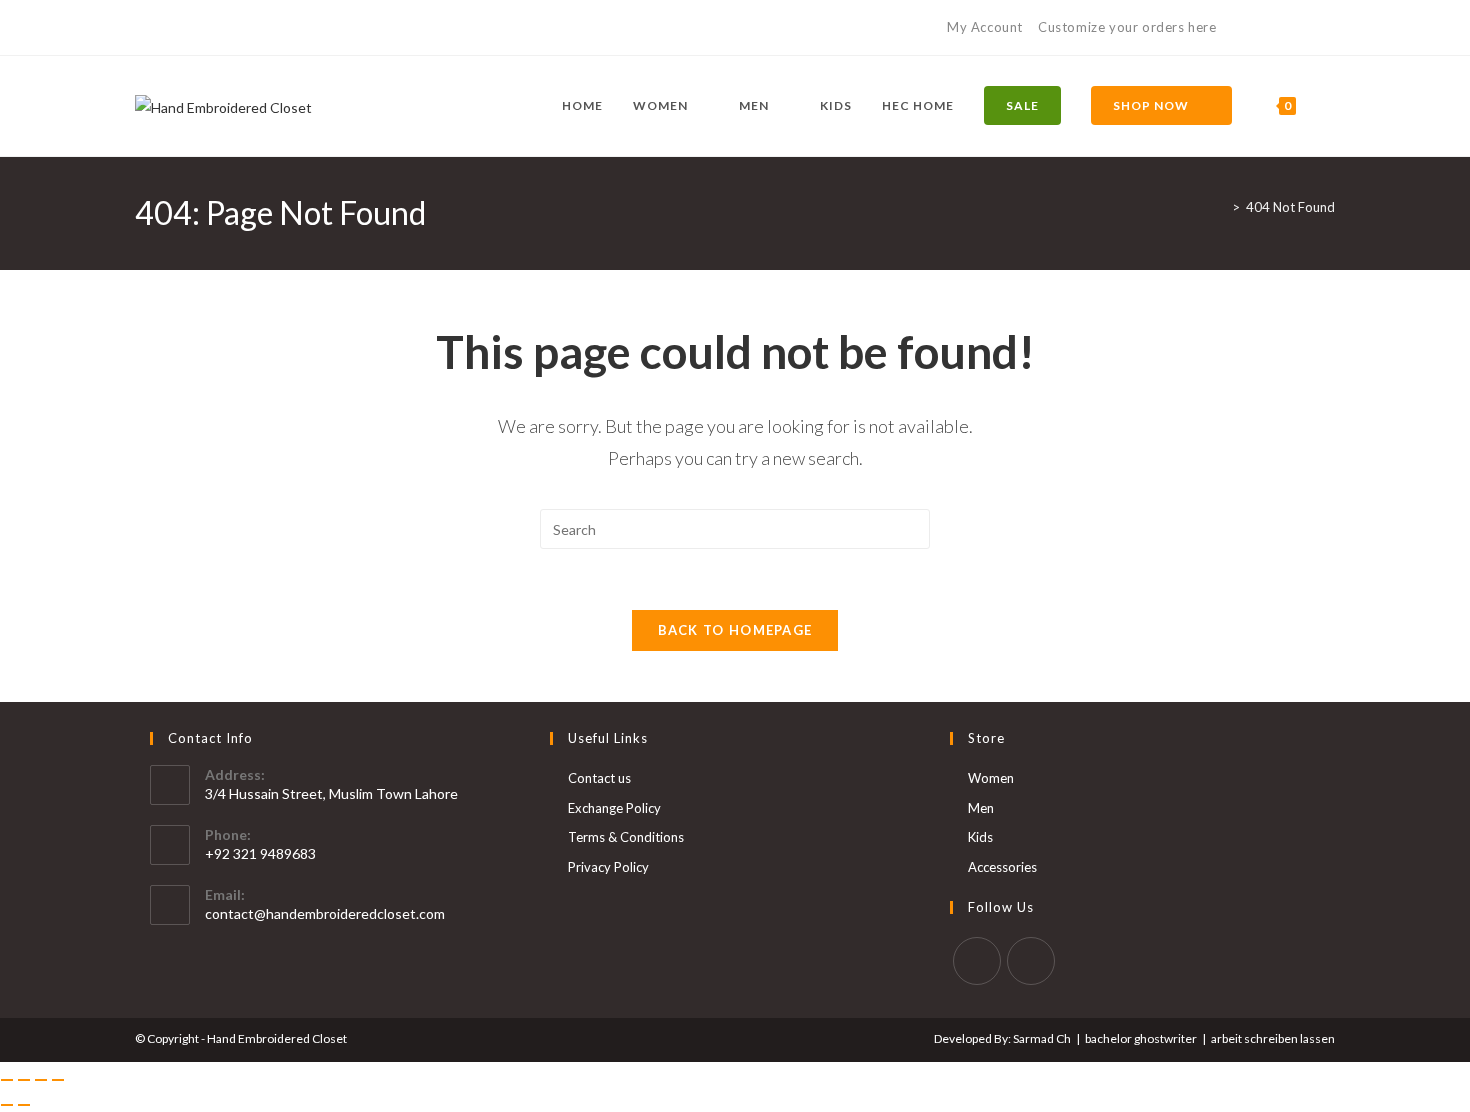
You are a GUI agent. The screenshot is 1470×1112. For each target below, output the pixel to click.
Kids (980, 837)
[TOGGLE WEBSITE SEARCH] (1330, 106)
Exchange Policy (614, 808)
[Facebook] (143, 28)
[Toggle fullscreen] (24, 1080)
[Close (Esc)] (58, 1080)
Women (991, 778)
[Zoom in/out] (7, 1080)
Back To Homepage (735, 630)
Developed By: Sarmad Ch (1002, 1038)
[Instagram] (163, 28)
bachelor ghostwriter (1141, 1038)
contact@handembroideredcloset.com (325, 913)
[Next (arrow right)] (24, 1105)
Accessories (1002, 867)
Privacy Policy (608, 867)
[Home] (1221, 207)
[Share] (41, 1080)
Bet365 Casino (1287, 27)
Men (981, 808)
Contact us (599, 778)
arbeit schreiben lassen (1273, 1038)
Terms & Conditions (626, 837)
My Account (985, 27)
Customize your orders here (1127, 27)
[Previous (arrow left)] (7, 1105)
